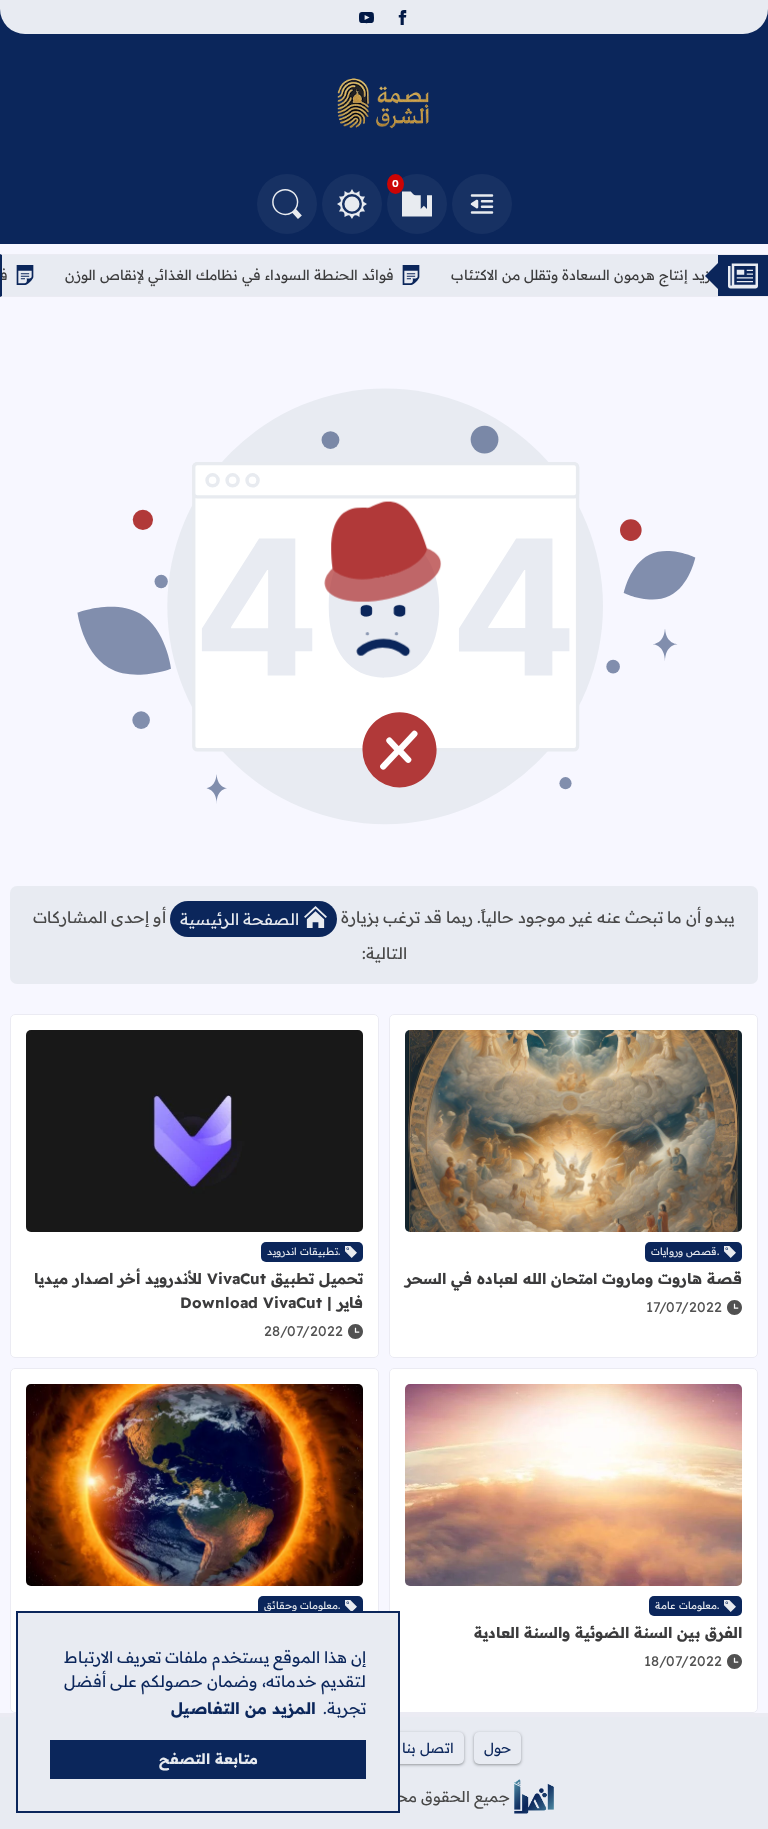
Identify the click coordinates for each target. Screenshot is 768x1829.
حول (497, 1748)
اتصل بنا (428, 1748)
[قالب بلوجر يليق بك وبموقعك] (534, 1796)
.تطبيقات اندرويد (303, 1251)
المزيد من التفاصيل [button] (243, 1708)
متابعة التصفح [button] (208, 1759)
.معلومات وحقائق (302, 1605)
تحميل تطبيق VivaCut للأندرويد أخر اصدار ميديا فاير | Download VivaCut (198, 1290)
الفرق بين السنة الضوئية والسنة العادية (608, 1632)
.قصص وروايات (685, 1251)
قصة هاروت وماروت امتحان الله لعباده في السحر (573, 1278)
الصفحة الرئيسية (239, 919)
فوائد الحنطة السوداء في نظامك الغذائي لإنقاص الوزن (269, 275)
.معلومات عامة (687, 1605)
